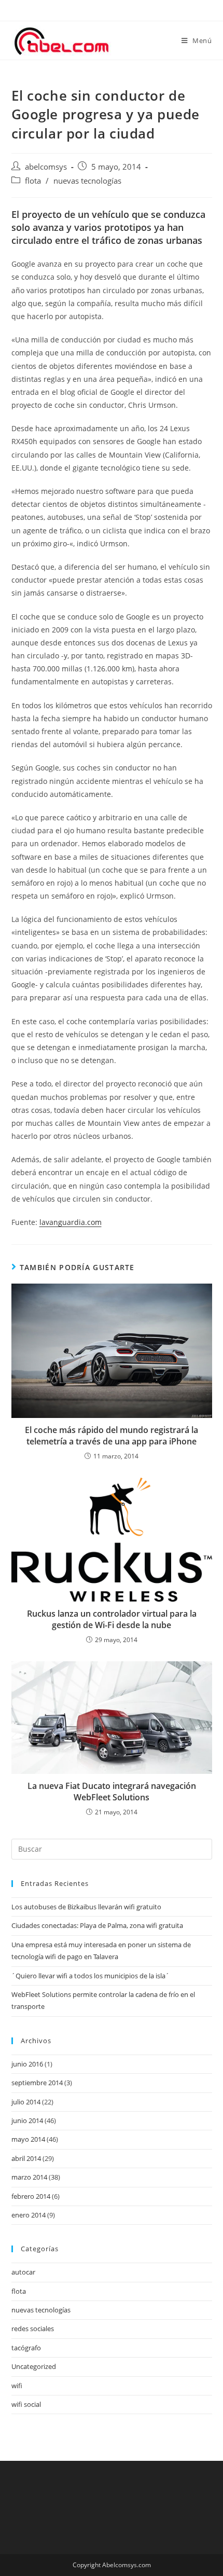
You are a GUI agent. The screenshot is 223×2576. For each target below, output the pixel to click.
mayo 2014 (28, 2139)
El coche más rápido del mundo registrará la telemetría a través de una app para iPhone (112, 1436)
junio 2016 (27, 2064)
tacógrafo (26, 2348)
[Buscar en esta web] (112, 1849)
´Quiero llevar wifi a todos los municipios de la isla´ (90, 1976)
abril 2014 (26, 2158)
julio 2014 (26, 2102)
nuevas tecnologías (87, 181)
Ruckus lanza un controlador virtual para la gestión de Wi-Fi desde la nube (112, 1619)
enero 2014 (29, 2215)
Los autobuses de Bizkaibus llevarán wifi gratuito (86, 1907)
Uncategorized (34, 2366)
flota (33, 181)
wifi (17, 2386)
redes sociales (33, 2329)
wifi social (26, 2404)
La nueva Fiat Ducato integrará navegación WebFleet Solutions (112, 1792)
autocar (23, 2272)
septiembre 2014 (37, 2083)
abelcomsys (46, 167)
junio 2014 (27, 2120)
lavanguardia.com (71, 1222)
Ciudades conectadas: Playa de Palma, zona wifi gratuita (97, 1925)
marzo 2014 (29, 2177)
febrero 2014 (31, 2196)
